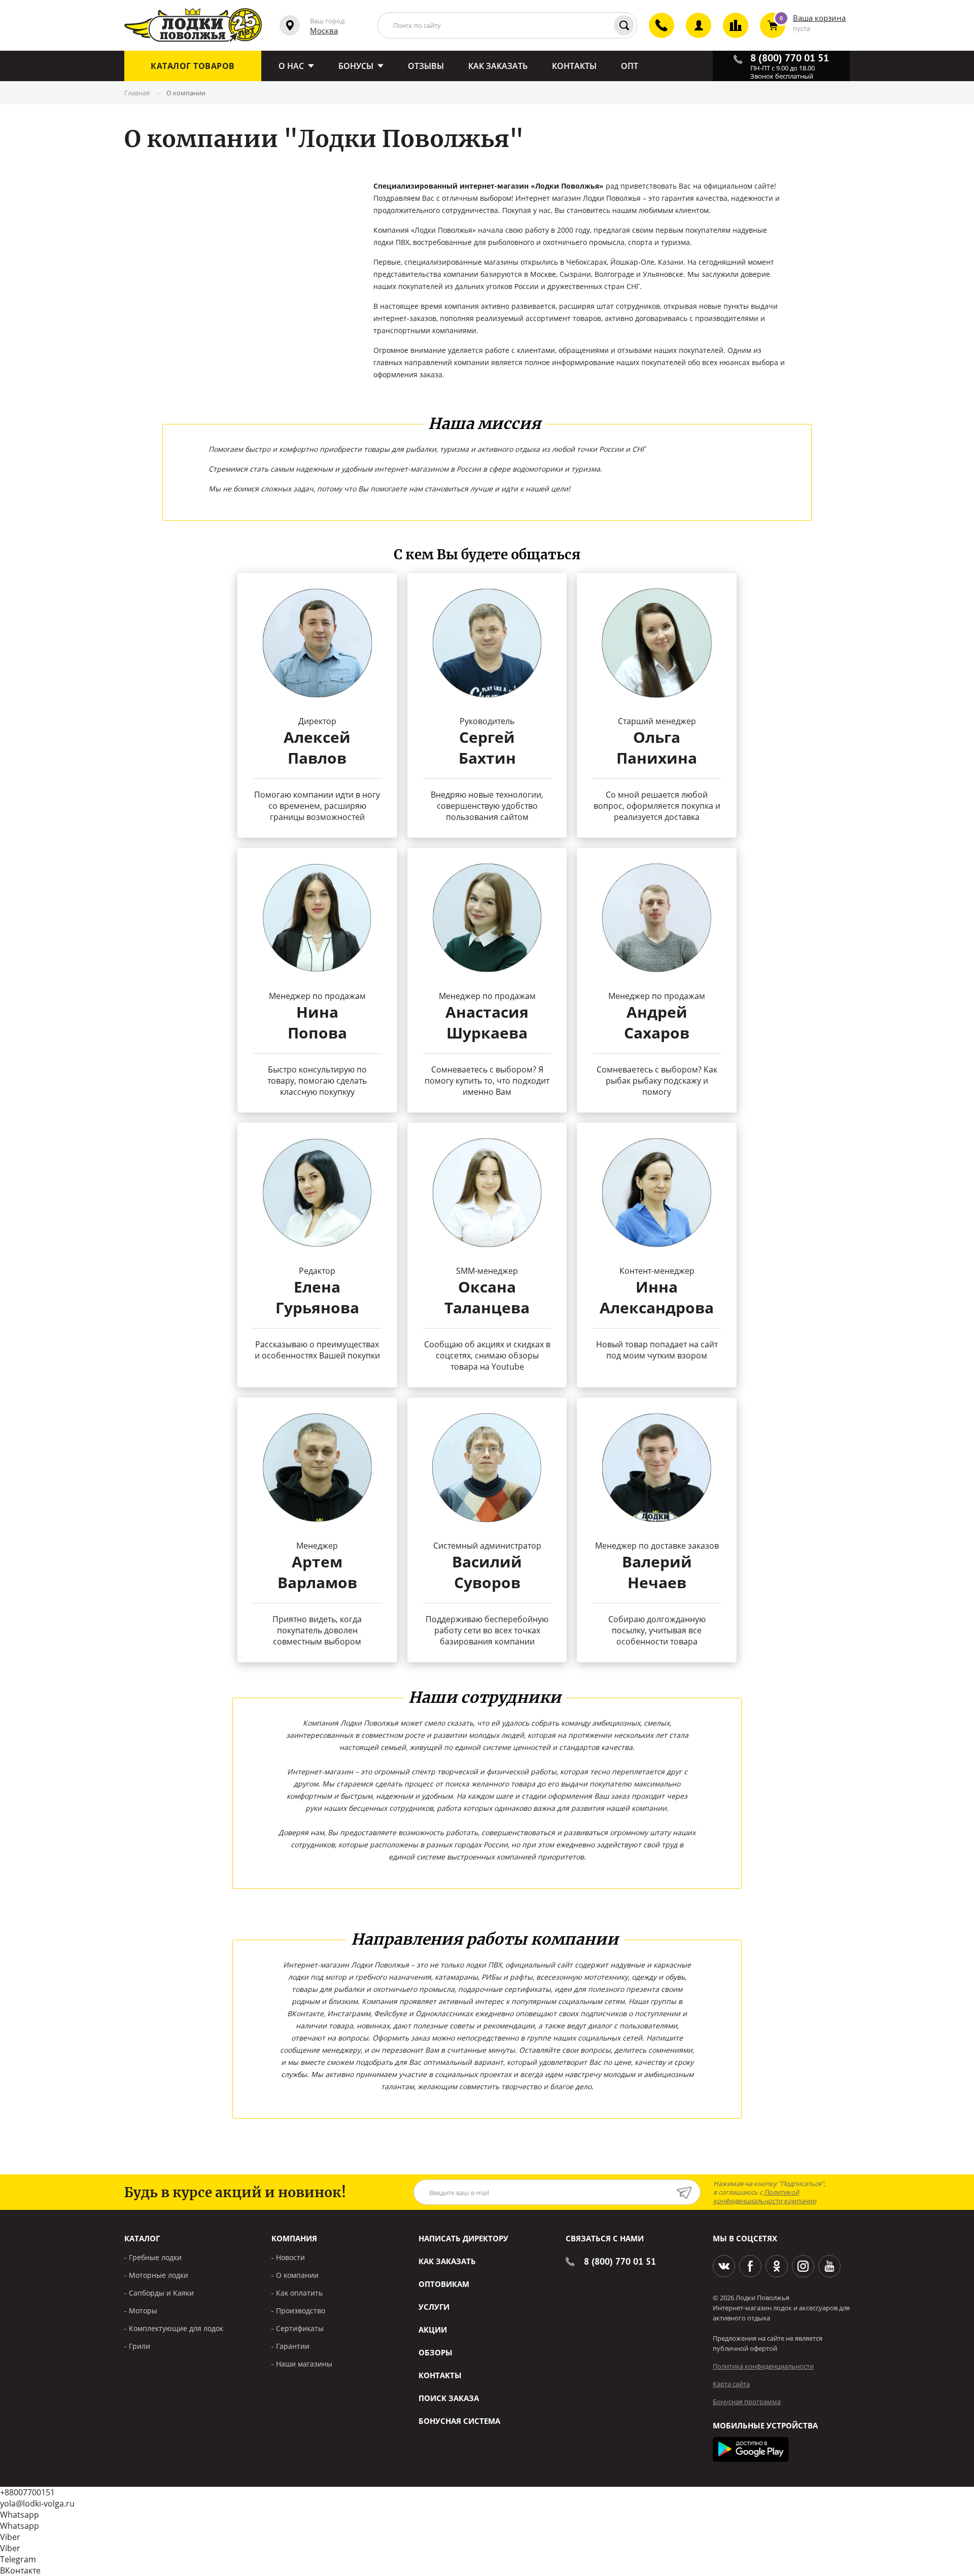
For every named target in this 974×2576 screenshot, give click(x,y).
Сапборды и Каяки (161, 2293)
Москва (324, 30)
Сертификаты (300, 2328)
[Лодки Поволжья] (193, 25)
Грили (140, 2346)
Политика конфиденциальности (763, 2366)
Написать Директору (463, 2238)
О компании (297, 2275)
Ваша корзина (819, 18)
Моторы (143, 2311)
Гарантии (293, 2346)
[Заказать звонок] (656, 34)
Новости (290, 2257)
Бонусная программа (747, 2402)
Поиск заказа (449, 2398)
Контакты (440, 2375)
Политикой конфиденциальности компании (765, 2196)
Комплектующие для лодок (176, 2328)
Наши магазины (304, 2364)
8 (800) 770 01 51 (620, 2261)
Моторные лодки (159, 2275)
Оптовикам (444, 2284)
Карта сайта (731, 2384)
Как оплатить (299, 2293)
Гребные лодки (155, 2257)
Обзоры (436, 2352)
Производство (301, 2311)
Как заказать (447, 2261)
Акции (433, 2330)
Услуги (434, 2307)
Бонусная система (459, 2421)
